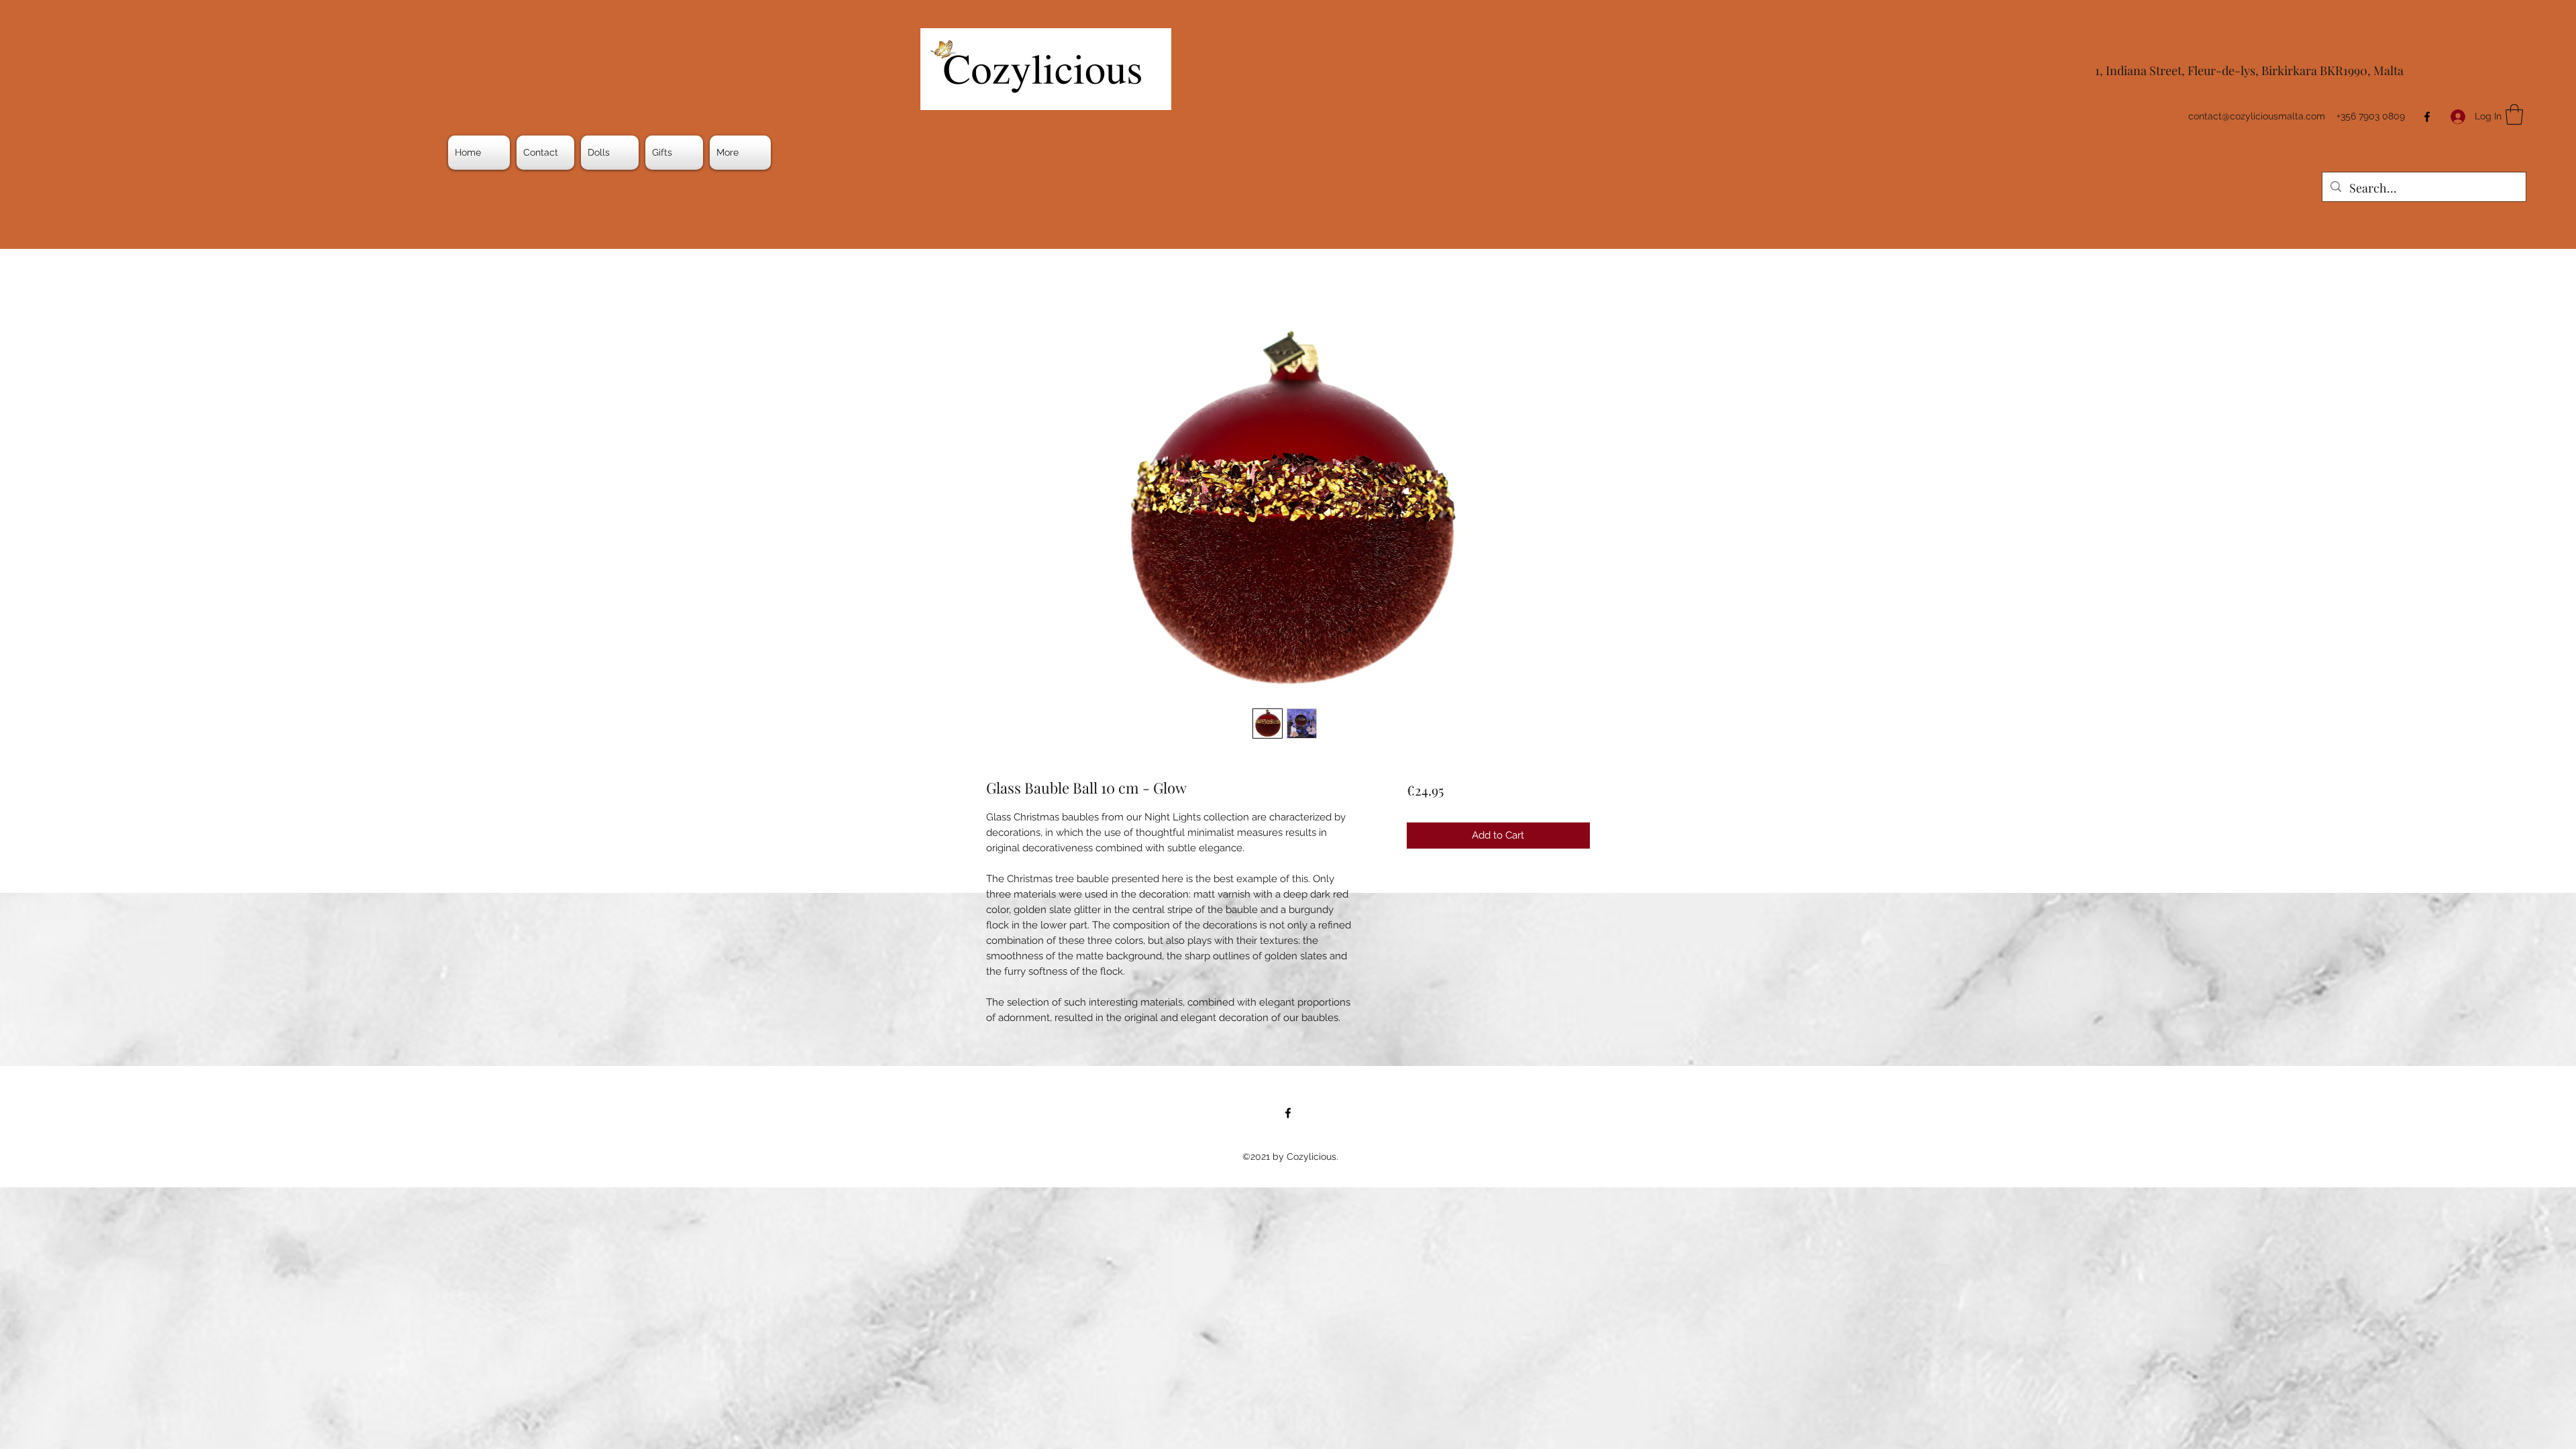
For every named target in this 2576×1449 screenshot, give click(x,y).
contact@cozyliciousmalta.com (2257, 116)
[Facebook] (2427, 117)
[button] (610, 153)
